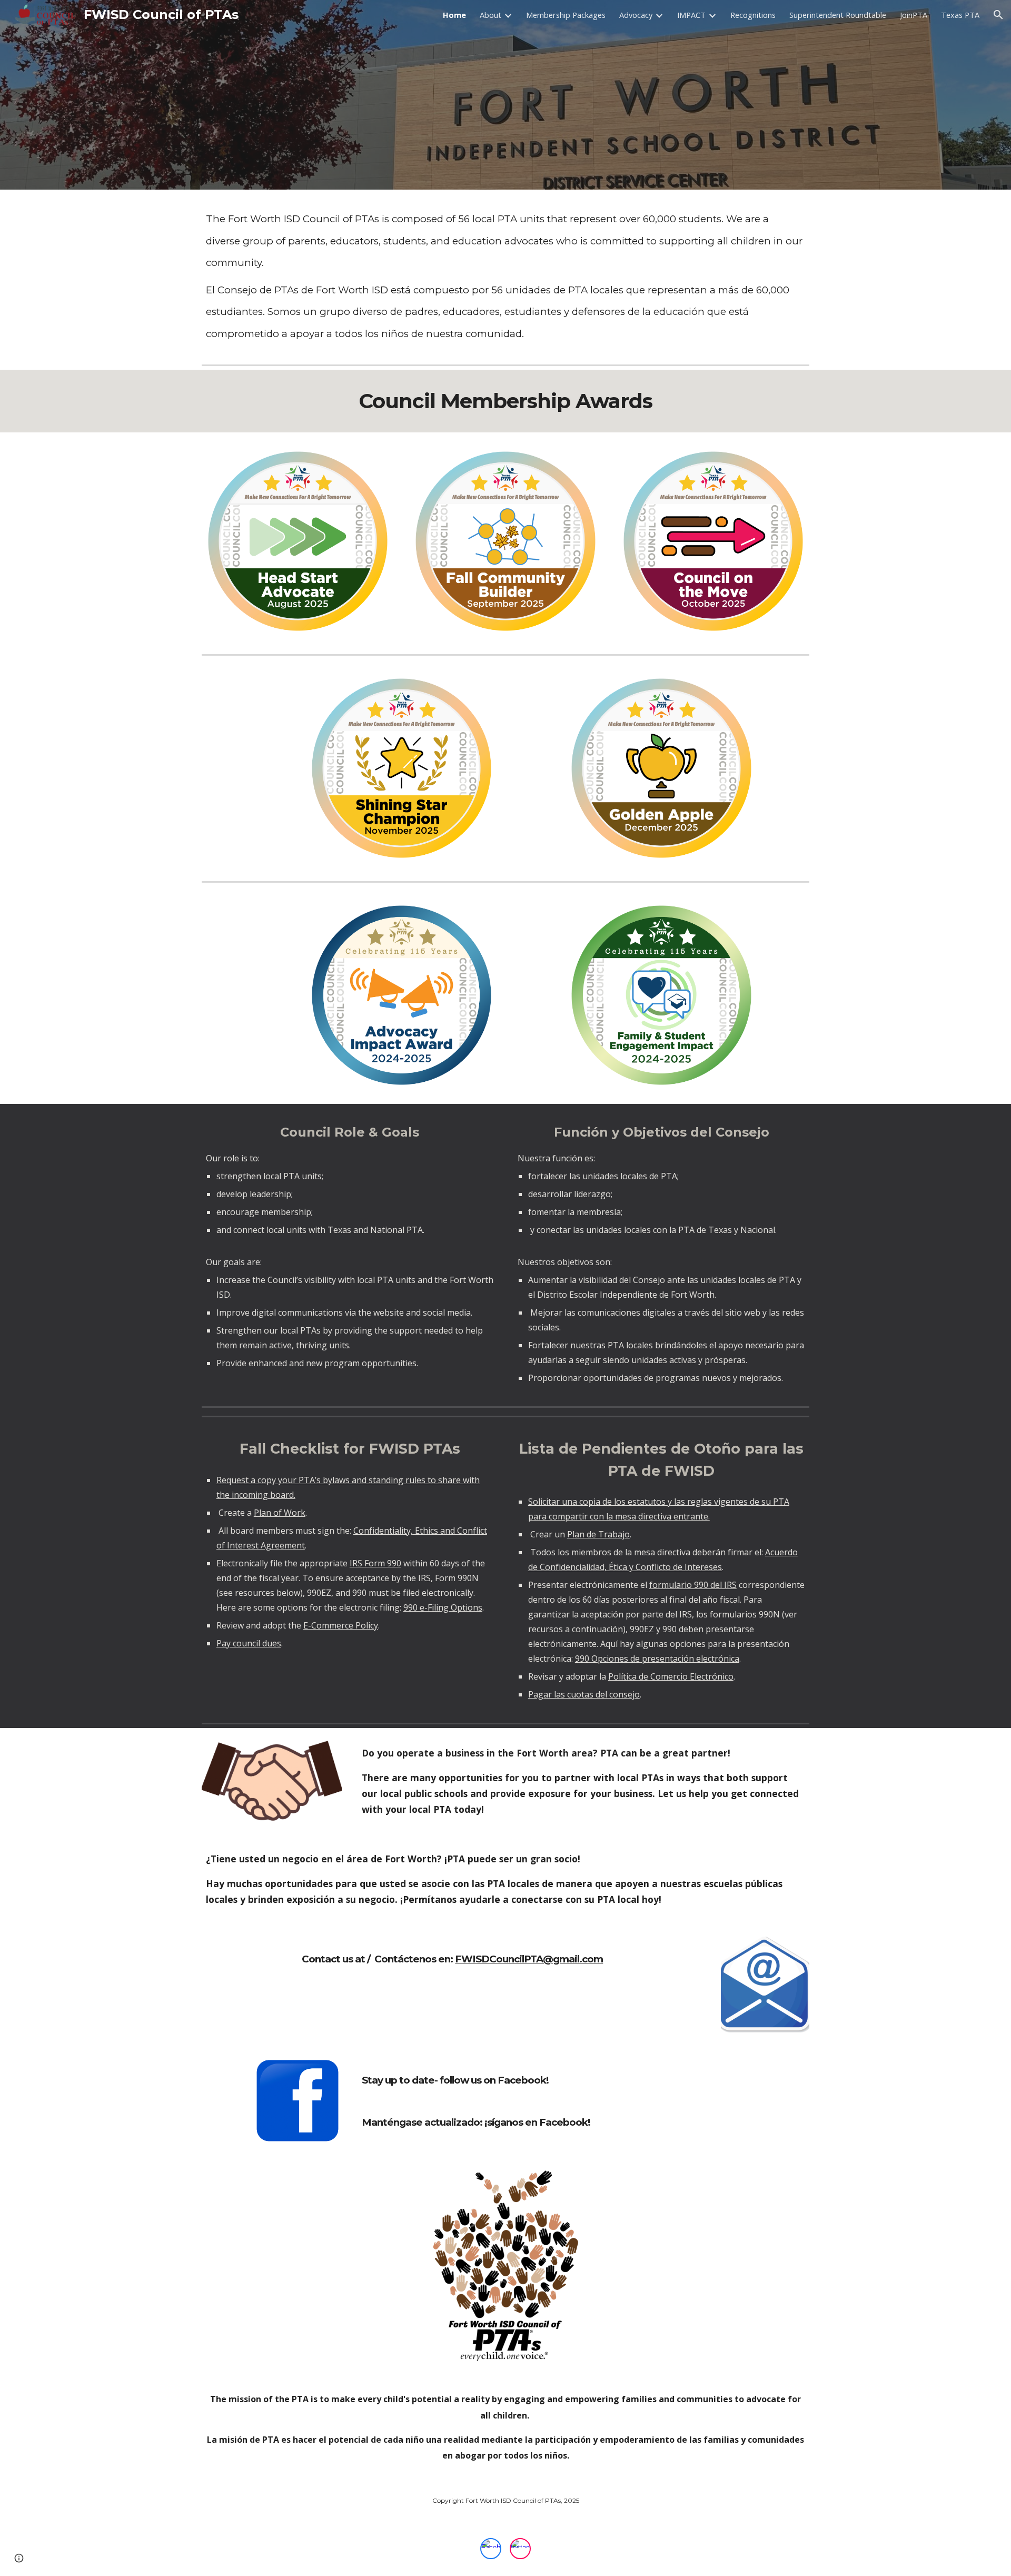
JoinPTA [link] (914, 15)
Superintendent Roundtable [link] (838, 15)
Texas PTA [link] (960, 15)
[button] (998, 15)
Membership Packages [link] (566, 15)
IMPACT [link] (691, 15)
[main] (506, 275)
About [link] (490, 15)
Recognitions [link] (753, 15)
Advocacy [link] (636, 15)
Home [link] (454, 15)
